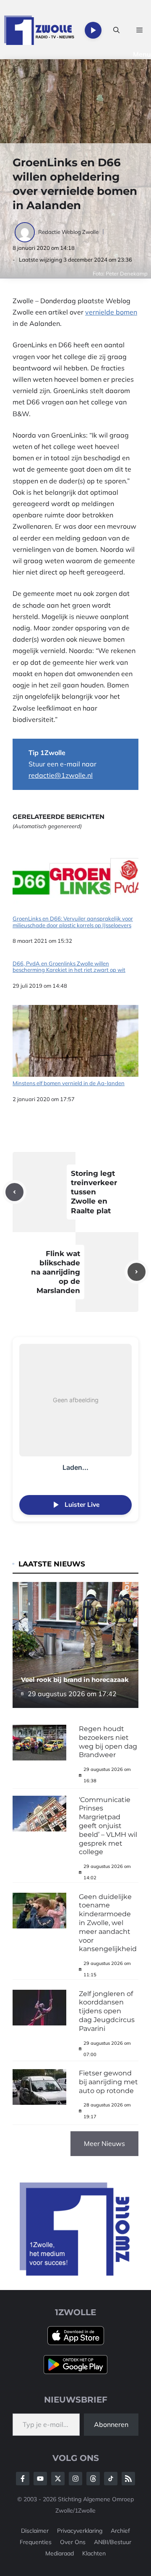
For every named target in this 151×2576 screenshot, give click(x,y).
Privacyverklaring (80, 2531)
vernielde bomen (111, 312)
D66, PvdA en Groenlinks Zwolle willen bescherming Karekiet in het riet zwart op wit (69, 967)
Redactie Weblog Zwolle (68, 232)
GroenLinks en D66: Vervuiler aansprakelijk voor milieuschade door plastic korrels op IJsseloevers (73, 922)
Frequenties (36, 2542)
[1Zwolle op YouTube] (111, 2479)
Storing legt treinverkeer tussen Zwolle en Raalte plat (94, 1192)
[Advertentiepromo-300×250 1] (75, 2273)
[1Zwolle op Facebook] (23, 2479)
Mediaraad (60, 2553)
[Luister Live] (93, 30)
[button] (116, 30)
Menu (142, 54)
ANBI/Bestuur (113, 2542)
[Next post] (137, 1272)
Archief (120, 2531)
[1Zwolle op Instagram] (75, 2479)
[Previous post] (14, 1192)
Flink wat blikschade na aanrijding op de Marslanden (56, 1272)
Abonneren (111, 2424)
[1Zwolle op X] (58, 2479)
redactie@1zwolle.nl (61, 775)
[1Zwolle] (39, 30)
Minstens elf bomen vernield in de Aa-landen (69, 1083)
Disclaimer (35, 2531)
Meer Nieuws (104, 2143)
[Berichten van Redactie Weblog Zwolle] (25, 232)
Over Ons (73, 2542)
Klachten (94, 2553)
